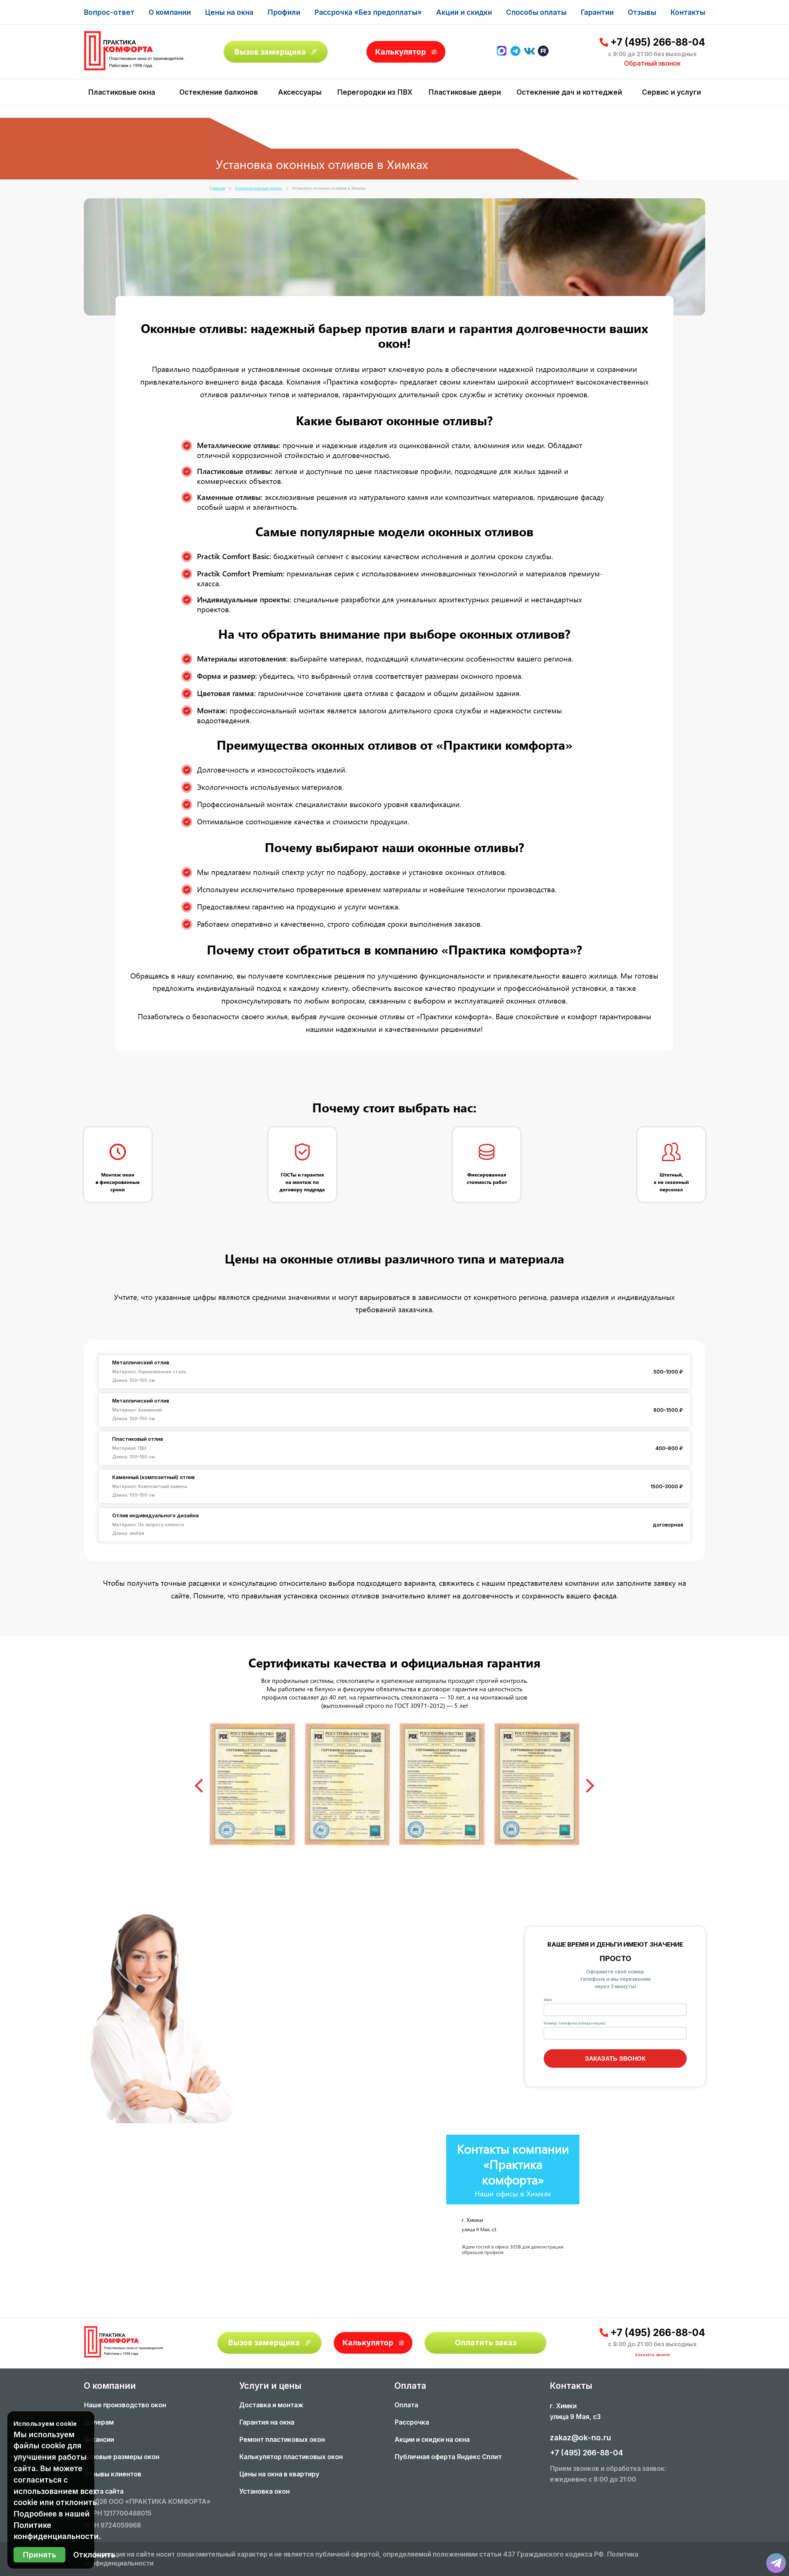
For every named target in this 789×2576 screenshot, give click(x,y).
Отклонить (94, 2555)
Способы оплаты (536, 12)
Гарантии (597, 12)
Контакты (688, 12)
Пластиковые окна (122, 92)
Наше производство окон (125, 2405)
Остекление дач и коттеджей (569, 92)
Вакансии (99, 2440)
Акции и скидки (464, 12)
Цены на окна (229, 12)
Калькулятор (401, 52)
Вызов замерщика (270, 52)
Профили (284, 12)
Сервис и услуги (671, 92)
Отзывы (642, 12)
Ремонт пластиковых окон (282, 2440)
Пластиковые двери (465, 92)
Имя (548, 2000)
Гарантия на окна (267, 2422)
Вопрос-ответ (109, 12)
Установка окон (264, 2491)
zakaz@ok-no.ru (581, 2438)
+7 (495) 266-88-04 (658, 42)
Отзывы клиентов (113, 2474)
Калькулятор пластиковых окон (291, 2457)
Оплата (406, 2405)
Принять (39, 2555)
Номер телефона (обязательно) (575, 2023)
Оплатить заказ (486, 2343)
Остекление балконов (219, 92)
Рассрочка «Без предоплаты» (368, 12)
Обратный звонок (652, 63)
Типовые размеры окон (122, 2457)
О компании (170, 12)
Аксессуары (300, 92)
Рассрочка (412, 2422)
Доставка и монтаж (271, 2405)
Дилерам (99, 2422)
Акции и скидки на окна (432, 2440)
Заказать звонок (615, 2059)
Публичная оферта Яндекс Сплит (448, 2457)
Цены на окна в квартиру (279, 2474)
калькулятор (759, 2503)
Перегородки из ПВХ (375, 92)
